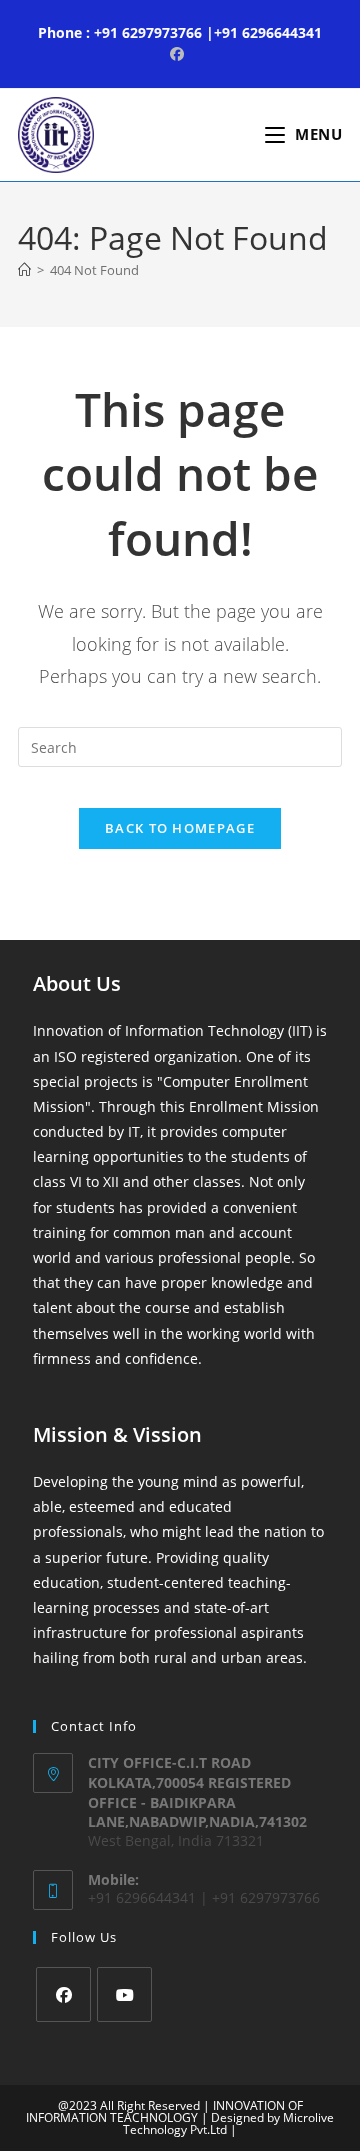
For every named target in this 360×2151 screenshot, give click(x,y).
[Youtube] (124, 1994)
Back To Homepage (180, 828)
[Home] (24, 270)
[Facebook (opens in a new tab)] (180, 54)
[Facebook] (63, 1994)
